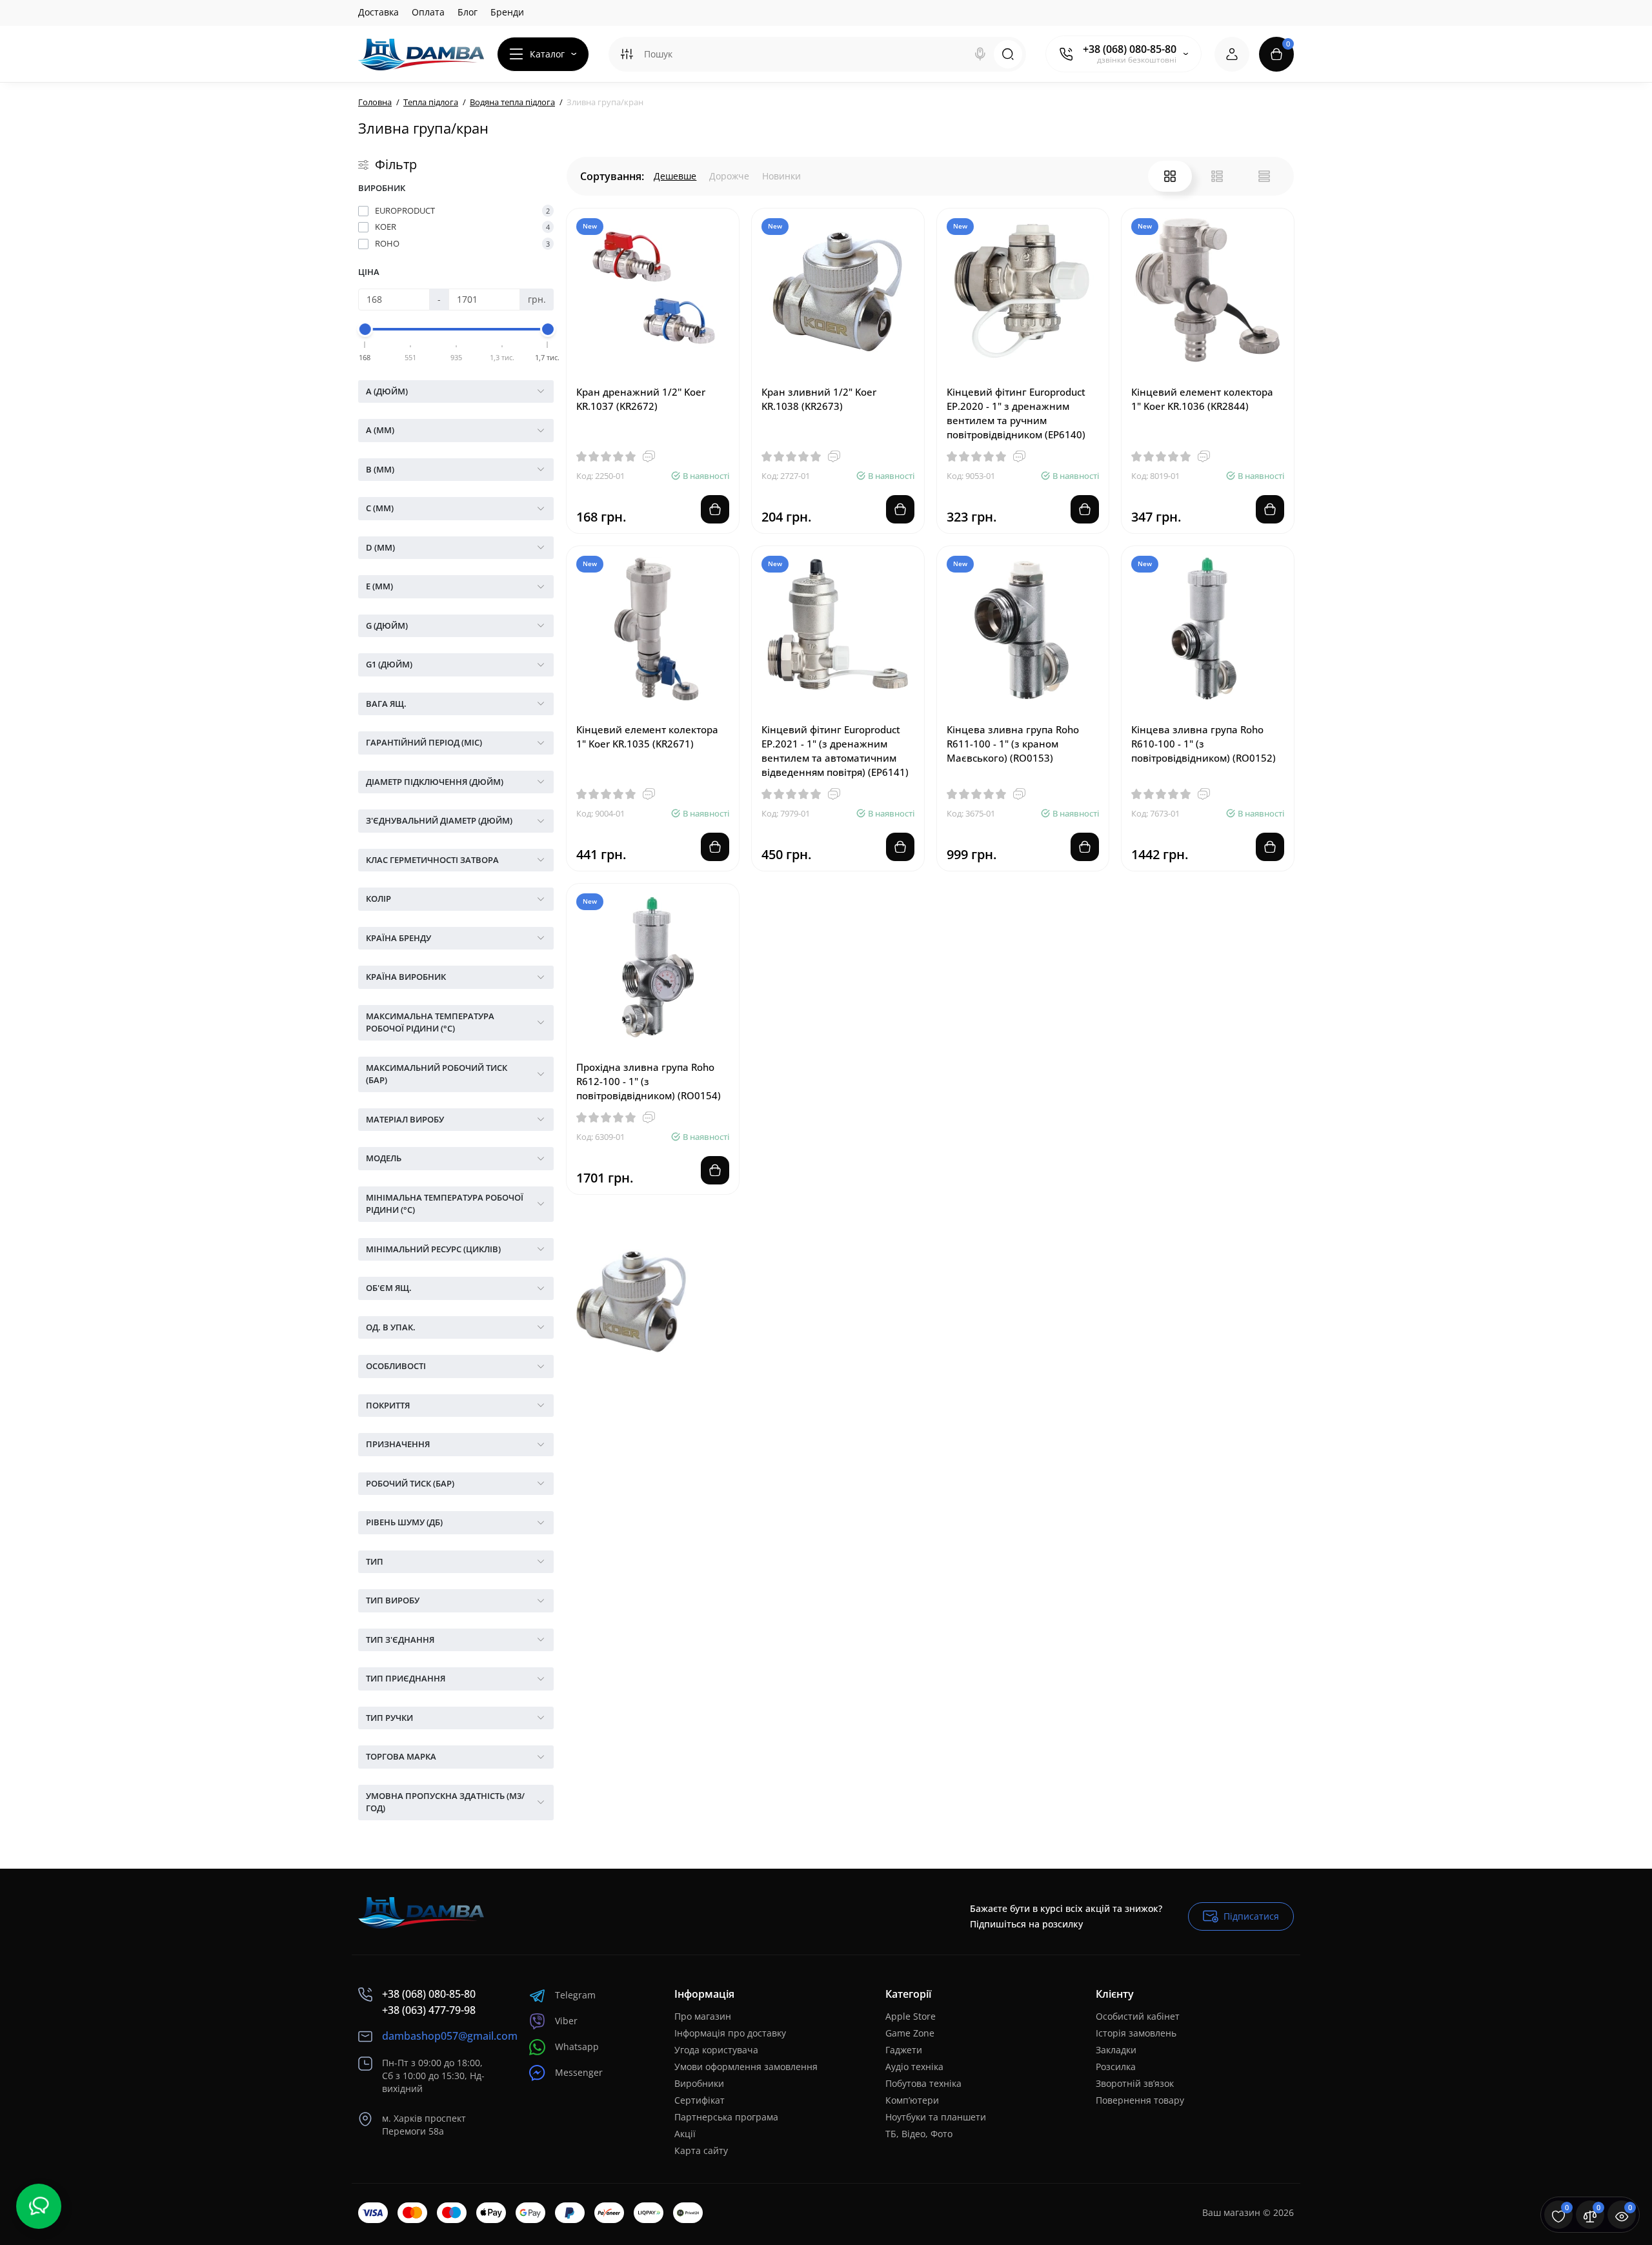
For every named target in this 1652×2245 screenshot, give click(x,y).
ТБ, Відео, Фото (919, 2134)
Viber (566, 2021)
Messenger (579, 2072)
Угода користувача (716, 2050)
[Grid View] (1170, 176)
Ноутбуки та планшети (936, 2117)
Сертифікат (700, 2100)
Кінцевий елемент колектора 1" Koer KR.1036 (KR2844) (1202, 399)
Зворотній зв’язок (1135, 2083)
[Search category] (627, 54)
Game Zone (910, 2033)
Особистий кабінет (1138, 2016)
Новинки (781, 176)
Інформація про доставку (730, 2033)
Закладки (1116, 2050)
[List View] (1217, 176)
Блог (468, 12)
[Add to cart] (715, 509)
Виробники (699, 2083)
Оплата (428, 12)
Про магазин (703, 2016)
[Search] (980, 54)
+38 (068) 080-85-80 (1130, 49)
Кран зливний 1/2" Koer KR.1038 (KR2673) (819, 399)
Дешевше (675, 176)
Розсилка (1116, 2067)
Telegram (575, 1995)
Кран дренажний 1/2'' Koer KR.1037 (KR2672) (641, 399)
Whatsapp (577, 2047)
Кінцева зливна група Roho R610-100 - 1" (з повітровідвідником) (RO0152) (1204, 744)
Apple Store (911, 2016)
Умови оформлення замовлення (746, 2067)
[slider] (365, 329)
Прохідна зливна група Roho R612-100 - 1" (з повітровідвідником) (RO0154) (649, 1081)
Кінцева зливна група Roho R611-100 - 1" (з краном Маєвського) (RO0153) (1013, 744)
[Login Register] (1232, 54)
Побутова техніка (923, 2083)
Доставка (378, 12)
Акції (685, 2134)
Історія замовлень (1136, 2033)
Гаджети (904, 2050)
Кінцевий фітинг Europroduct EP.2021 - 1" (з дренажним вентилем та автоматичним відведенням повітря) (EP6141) (835, 751)
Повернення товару (1140, 2100)
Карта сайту (701, 2150)
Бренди (507, 12)
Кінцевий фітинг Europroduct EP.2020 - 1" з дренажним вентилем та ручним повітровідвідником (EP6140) (1016, 413)
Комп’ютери (912, 2100)
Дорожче (729, 176)
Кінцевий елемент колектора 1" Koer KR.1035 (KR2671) (647, 736)
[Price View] (1264, 176)
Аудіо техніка (914, 2067)
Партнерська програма (726, 2117)
